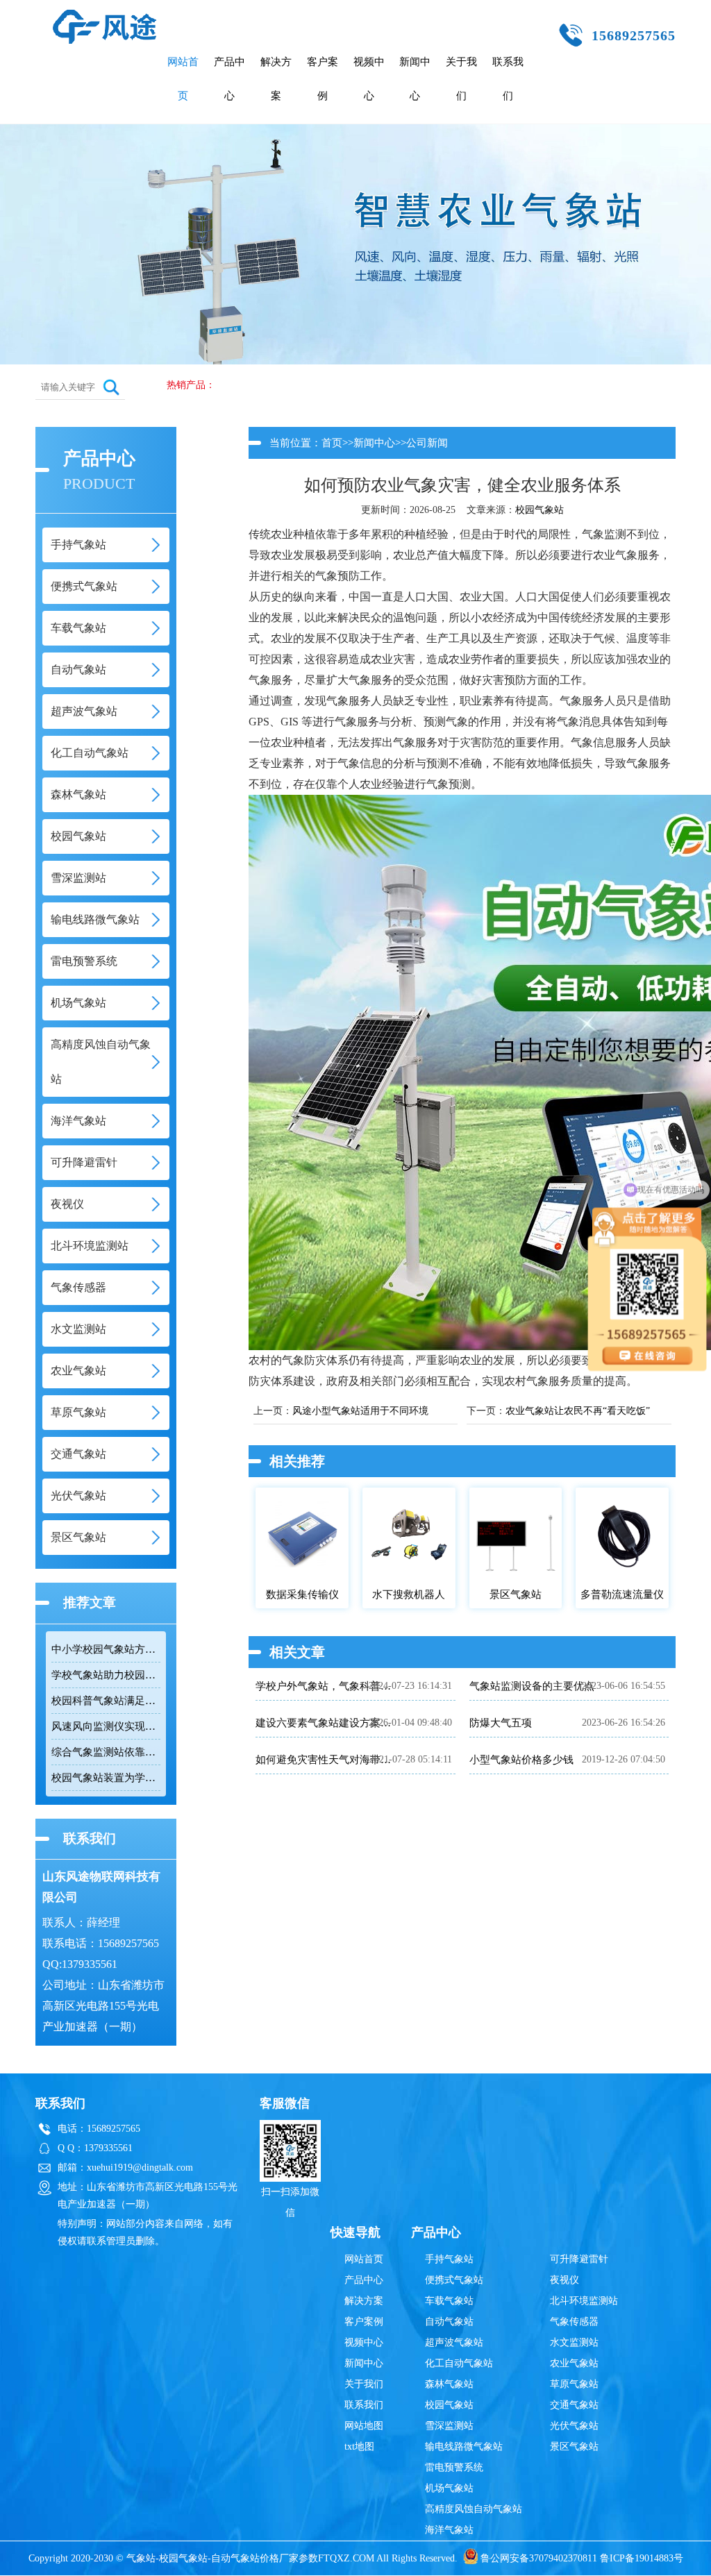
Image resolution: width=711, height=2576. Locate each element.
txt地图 (359, 2447)
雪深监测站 (449, 2426)
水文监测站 (574, 2342)
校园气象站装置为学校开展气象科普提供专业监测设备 (106, 1778)
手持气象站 (449, 2259)
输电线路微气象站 (464, 2447)
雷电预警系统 (454, 2467)
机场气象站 (449, 2488)
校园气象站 (539, 510)
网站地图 (364, 2426)
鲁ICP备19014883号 (642, 2558)
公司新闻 (427, 443)
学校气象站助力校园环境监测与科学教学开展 (106, 1675)
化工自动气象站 (459, 2363)
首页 (332, 443)
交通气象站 (574, 2405)
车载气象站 (449, 2301)
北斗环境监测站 (584, 2301)
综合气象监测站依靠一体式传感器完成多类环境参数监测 (106, 1752)
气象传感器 (574, 2322)
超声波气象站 (454, 2342)
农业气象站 (574, 2363)
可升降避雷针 (579, 2259)
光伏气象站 (574, 2426)
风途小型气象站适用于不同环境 (360, 1411)
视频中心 (369, 79)
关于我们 (461, 79)
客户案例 (323, 79)
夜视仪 (564, 2280)
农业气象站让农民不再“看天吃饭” (578, 1411)
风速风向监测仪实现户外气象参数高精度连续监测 (106, 1726)
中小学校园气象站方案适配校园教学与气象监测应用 (106, 1649)
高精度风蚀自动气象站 (474, 2509)
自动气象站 (449, 2322)
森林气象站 (449, 2384)
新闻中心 (415, 79)
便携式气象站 (454, 2280)
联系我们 (508, 79)
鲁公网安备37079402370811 (539, 2558)
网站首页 (183, 79)
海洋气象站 (449, 2530)
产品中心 (229, 79)
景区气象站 (574, 2447)
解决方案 (276, 79)
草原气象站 (574, 2384)
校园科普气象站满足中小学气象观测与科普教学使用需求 (106, 1701)
